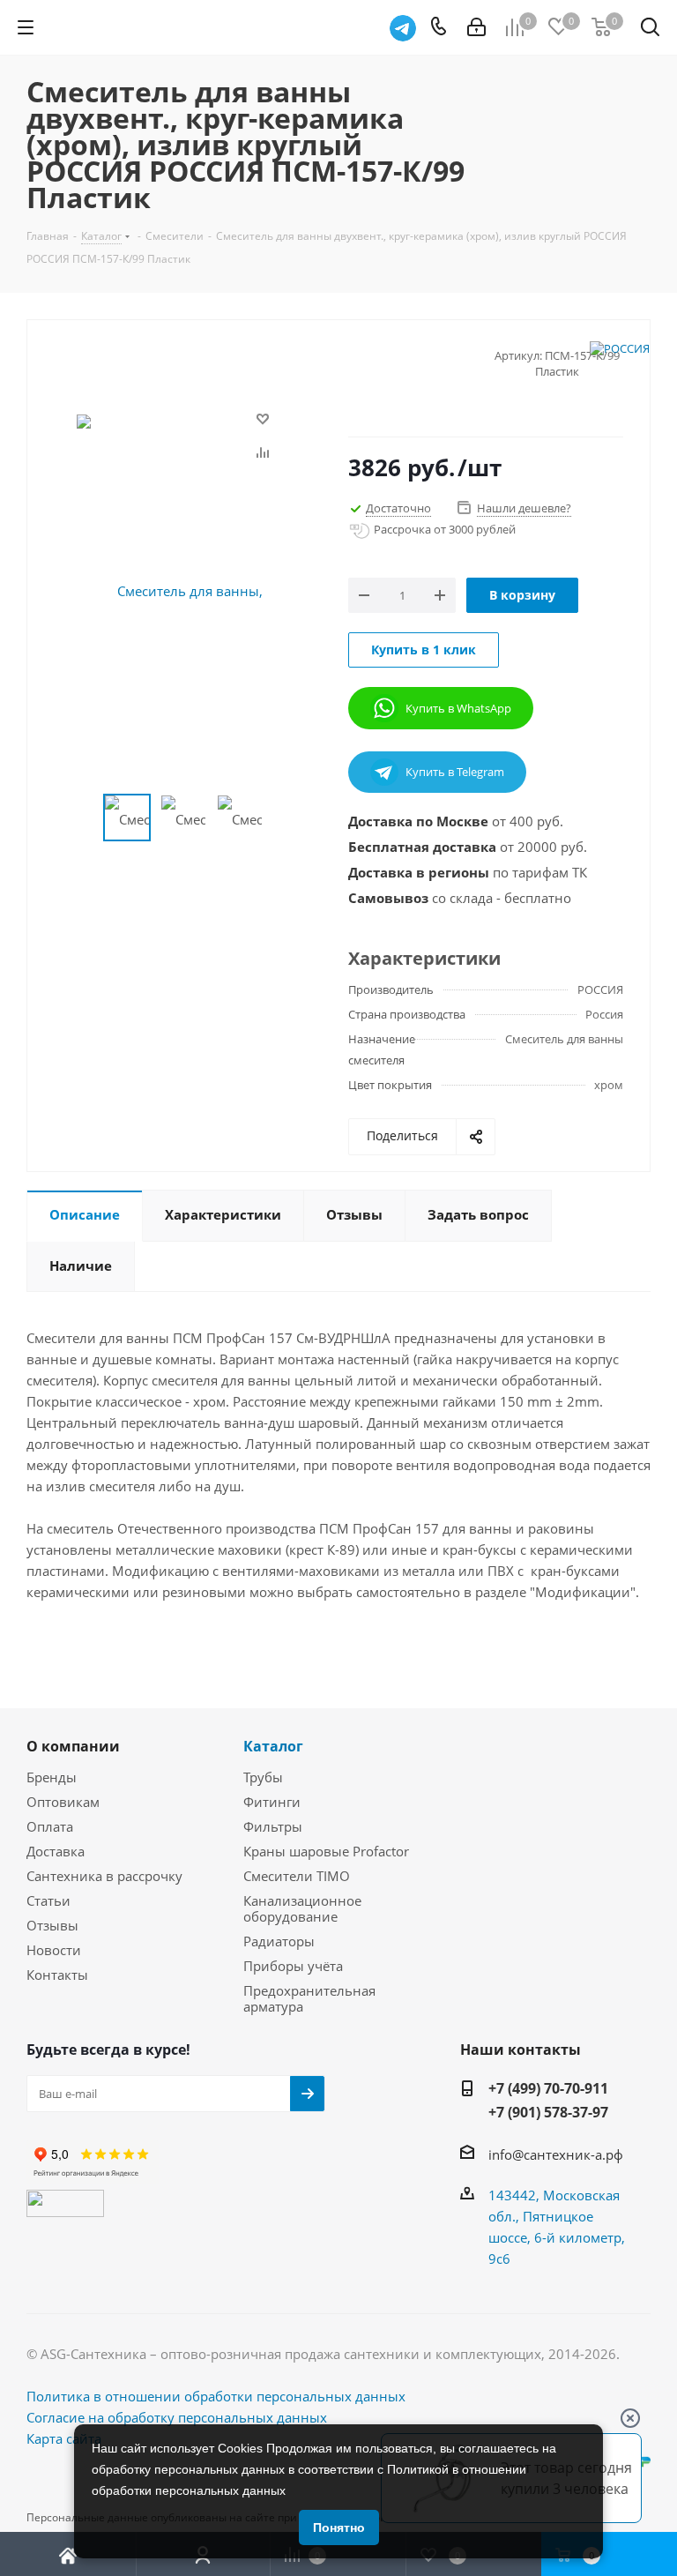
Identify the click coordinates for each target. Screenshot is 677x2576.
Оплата (50, 1826)
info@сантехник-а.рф (556, 2154)
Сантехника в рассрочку (104, 1876)
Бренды (52, 1777)
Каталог (273, 1746)
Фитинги (272, 1802)
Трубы (263, 1777)
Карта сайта (64, 2438)
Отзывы (52, 1925)
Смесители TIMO (297, 1876)
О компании (73, 1746)
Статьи (48, 1900)
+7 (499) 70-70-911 (548, 2088)
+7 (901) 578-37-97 (548, 2112)
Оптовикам (63, 1802)
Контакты (57, 1975)
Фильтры (273, 1826)
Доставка (56, 1851)
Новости (54, 1950)
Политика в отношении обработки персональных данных (216, 2396)
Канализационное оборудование (302, 1908)
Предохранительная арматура (309, 1998)
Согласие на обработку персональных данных (177, 2417)
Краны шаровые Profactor (326, 1851)
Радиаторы (279, 1941)
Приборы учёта (293, 1966)
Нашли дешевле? (524, 508)
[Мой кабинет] (476, 27)
